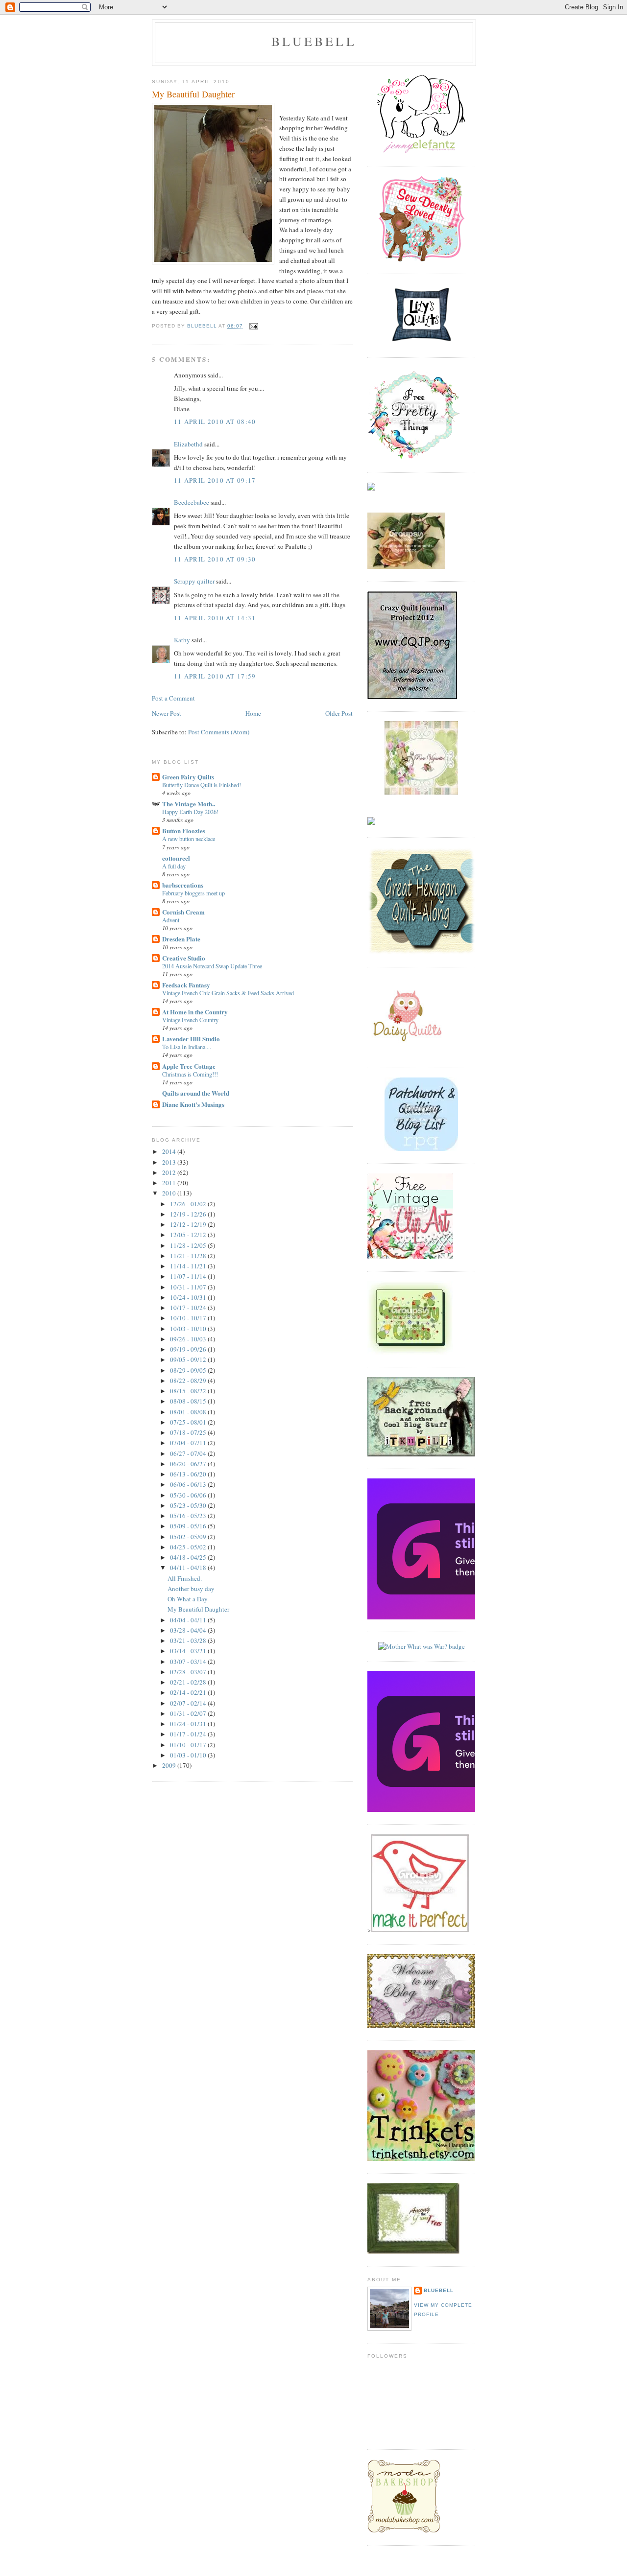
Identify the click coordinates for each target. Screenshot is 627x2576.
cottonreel (176, 858)
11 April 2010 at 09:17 (215, 480)
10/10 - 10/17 (189, 1318)
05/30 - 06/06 (189, 1495)
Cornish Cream (183, 912)
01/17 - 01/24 (189, 1734)
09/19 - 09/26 (189, 1349)
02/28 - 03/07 (189, 1672)
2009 (170, 1765)
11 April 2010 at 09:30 (215, 559)
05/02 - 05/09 (189, 1537)
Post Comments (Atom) (219, 732)
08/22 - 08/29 (189, 1381)
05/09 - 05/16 (189, 1526)
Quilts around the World (196, 1093)
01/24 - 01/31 (189, 1724)
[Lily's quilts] (422, 343)
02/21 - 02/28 (189, 1682)
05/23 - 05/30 (189, 1505)
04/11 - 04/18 (189, 1568)
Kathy (182, 640)
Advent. (171, 920)
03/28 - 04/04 (189, 1630)
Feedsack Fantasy (186, 985)
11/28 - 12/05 (189, 1245)
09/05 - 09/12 (189, 1359)
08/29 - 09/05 (189, 1370)
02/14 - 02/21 (189, 1692)
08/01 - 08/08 (189, 1412)
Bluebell (439, 2290)
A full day (174, 866)
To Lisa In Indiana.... (187, 1047)
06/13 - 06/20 (189, 1474)
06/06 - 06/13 (189, 1484)
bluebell (314, 41)
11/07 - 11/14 (189, 1276)
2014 (170, 1151)
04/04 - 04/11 (189, 1620)
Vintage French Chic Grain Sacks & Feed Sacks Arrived (228, 993)
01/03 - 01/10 (189, 1755)
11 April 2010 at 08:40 (215, 422)
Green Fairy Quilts (188, 777)
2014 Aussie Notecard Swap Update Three (212, 966)
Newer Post (167, 713)
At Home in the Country (195, 1012)
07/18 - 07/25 (189, 1432)
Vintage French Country (190, 1020)
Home (253, 713)
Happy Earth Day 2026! (190, 812)
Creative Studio (184, 958)
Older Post (339, 713)
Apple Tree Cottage (189, 1066)
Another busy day (191, 1589)
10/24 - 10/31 (189, 1297)
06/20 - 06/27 (189, 1464)
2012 (170, 1172)
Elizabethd (188, 444)
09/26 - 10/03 (189, 1339)
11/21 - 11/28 (189, 1256)
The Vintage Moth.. (189, 804)
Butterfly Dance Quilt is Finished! (202, 785)
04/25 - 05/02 (189, 1547)
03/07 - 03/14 (189, 1662)
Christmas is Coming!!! (190, 1074)
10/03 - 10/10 (189, 1329)
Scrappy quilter (194, 581)
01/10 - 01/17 (189, 1745)
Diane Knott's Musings (193, 1104)
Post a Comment (173, 698)
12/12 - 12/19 (189, 1224)
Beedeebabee (192, 502)
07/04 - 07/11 (189, 1443)
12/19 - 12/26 (189, 1214)
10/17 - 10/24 (189, 1308)
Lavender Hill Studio (191, 1039)
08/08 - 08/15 (189, 1401)
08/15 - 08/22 (189, 1391)
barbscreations (183, 885)
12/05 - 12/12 (189, 1235)
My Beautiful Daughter (198, 1609)
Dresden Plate (181, 939)
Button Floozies (184, 831)
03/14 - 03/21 (189, 1651)
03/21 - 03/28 (189, 1640)
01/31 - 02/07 (189, 1713)
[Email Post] (253, 326)
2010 (170, 1193)
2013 (170, 1162)
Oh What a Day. (188, 1599)
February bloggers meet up (193, 893)
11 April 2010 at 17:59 (215, 676)
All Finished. (185, 1578)
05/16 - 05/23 (189, 1516)
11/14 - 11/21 (189, 1266)
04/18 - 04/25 (189, 1557)
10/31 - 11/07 (189, 1287)
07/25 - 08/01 (189, 1422)
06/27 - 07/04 (189, 1453)
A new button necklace (189, 839)
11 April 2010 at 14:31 (215, 618)
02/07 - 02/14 (189, 1703)
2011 (170, 1183)
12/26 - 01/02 (189, 1204)
